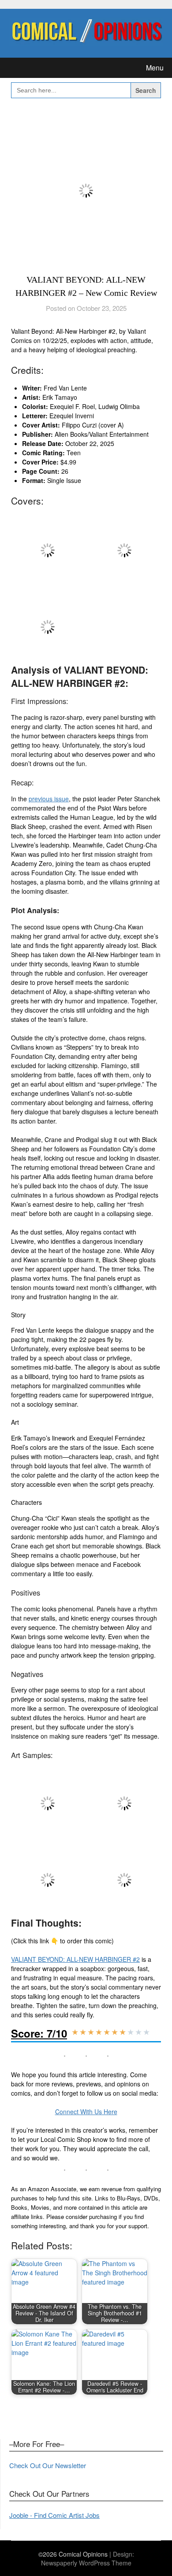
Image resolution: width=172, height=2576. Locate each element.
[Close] (162, 10)
